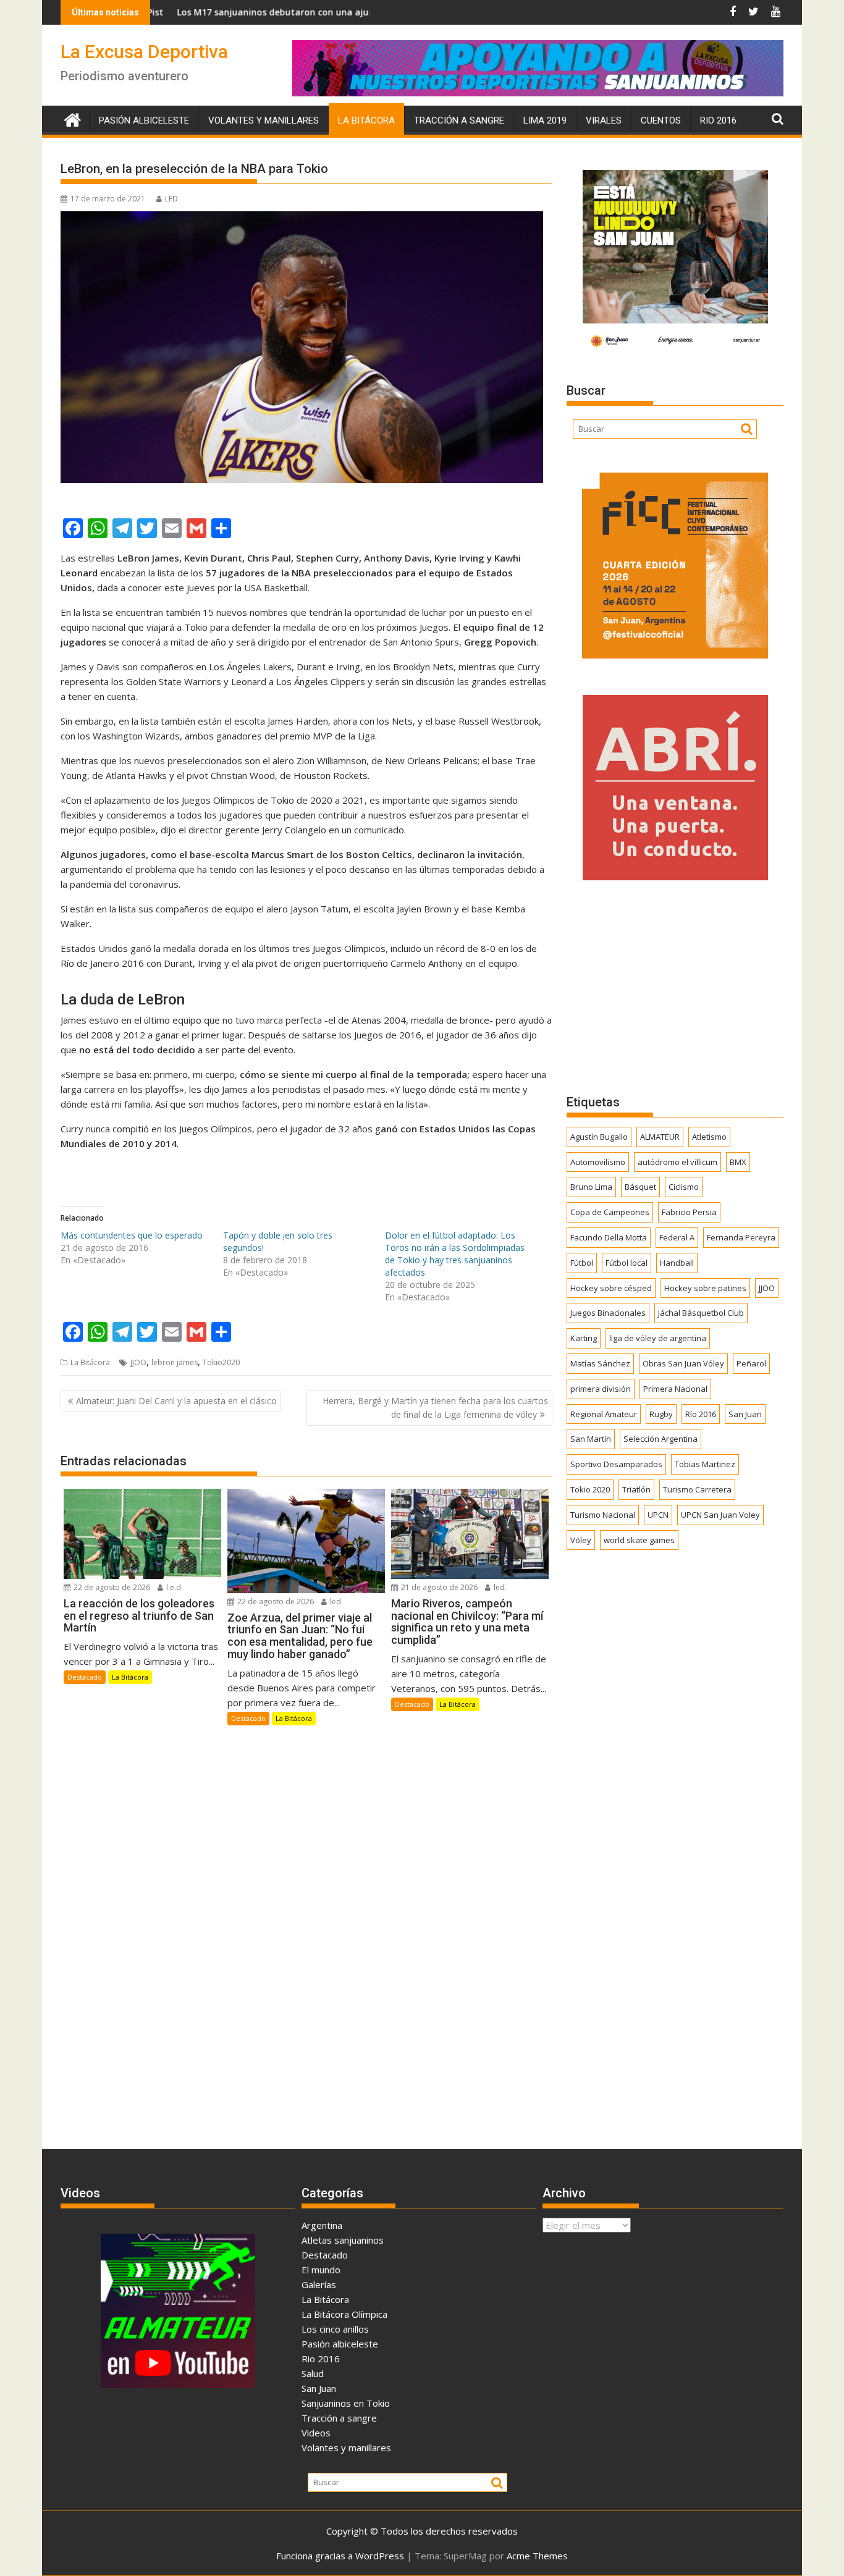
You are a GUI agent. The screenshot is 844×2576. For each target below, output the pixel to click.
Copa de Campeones (610, 1212)
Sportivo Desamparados (616, 1464)
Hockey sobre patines (705, 1288)
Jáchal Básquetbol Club (701, 1313)
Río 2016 (701, 1414)
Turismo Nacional (603, 1515)
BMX (738, 1162)
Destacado (85, 1677)
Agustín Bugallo (599, 1137)
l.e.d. (174, 1587)
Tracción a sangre (459, 120)
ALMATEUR (660, 1137)
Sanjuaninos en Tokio (346, 2403)
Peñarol (751, 1363)
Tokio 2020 (590, 1489)
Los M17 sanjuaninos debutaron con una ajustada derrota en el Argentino (253, 12)
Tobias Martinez (705, 1464)
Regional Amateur (604, 1414)
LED (171, 199)
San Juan (745, 1414)
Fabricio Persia (689, 1212)
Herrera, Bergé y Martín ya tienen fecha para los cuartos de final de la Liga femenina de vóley (435, 1408)
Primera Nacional (675, 1389)
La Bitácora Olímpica (344, 2314)
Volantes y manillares (264, 120)
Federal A (677, 1237)
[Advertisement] (675, 987)
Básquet (640, 1187)
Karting (584, 1338)
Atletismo (709, 1137)
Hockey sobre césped (611, 1288)
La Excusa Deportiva (144, 52)
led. (499, 1587)
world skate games (639, 1540)
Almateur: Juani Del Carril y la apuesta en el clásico (176, 1401)
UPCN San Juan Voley (720, 1515)
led (335, 1602)
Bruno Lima (591, 1187)
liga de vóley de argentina (658, 1338)
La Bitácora (366, 120)
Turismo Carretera (697, 1489)
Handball (677, 1263)
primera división (601, 1389)
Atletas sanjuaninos (343, 2240)
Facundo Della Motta (609, 1237)
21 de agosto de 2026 (438, 1587)
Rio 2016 (718, 120)
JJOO (138, 1362)
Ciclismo (684, 1187)
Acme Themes (537, 2556)
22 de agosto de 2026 (111, 1587)
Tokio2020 (221, 1362)
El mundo (321, 2270)
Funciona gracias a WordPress (340, 2556)
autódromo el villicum (677, 1162)
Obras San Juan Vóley (683, 1363)
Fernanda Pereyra (741, 1237)
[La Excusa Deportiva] (73, 118)
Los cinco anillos (335, 2329)
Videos (316, 2433)
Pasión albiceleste (144, 120)
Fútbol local (627, 1263)
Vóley (581, 1540)
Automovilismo (598, 1162)
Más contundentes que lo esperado (132, 1235)
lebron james (175, 1362)
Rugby (661, 1414)
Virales (604, 120)
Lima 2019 (545, 120)
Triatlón (636, 1489)
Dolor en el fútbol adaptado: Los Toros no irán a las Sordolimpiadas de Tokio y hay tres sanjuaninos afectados (455, 1254)
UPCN (658, 1515)
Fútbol (582, 1263)
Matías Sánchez (600, 1363)
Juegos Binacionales (608, 1313)
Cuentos (661, 120)
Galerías (319, 2284)
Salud (313, 2373)
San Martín (591, 1439)
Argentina (322, 2225)
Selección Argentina (660, 1439)
